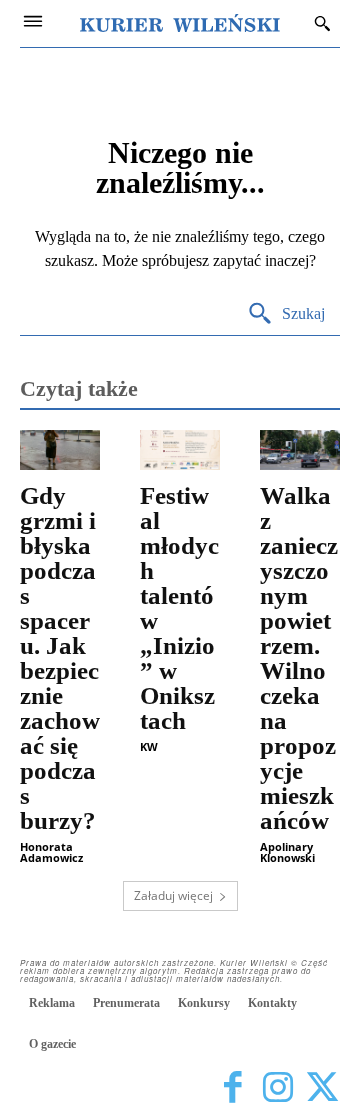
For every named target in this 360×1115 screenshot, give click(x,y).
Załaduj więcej (173, 895)
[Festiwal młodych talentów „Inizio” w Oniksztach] (180, 450)
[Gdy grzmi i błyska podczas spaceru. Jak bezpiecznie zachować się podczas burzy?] (60, 450)
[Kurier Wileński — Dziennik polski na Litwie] (180, 23)
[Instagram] (277, 1087)
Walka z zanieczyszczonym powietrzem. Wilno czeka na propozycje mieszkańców (299, 658)
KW (149, 746)
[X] (322, 1087)
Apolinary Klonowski (287, 852)
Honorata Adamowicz (51, 852)
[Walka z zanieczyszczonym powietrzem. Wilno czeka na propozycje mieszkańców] (300, 450)
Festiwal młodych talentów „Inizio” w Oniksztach (179, 608)
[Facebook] (232, 1087)
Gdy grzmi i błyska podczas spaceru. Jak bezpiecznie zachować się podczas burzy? (60, 658)
